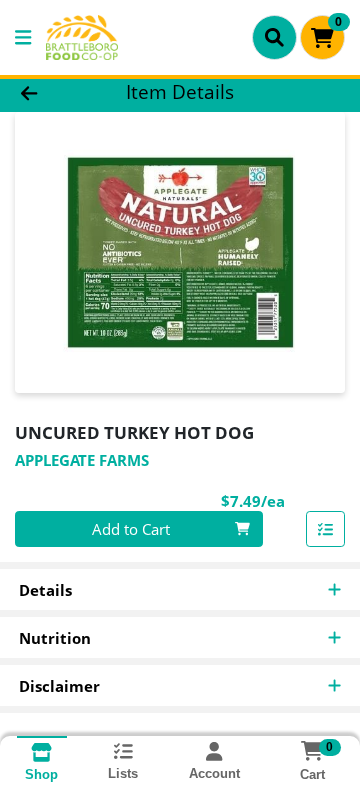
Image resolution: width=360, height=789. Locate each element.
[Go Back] (56, 92)
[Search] (274, 37)
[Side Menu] (23, 37)
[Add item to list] (326, 529)
